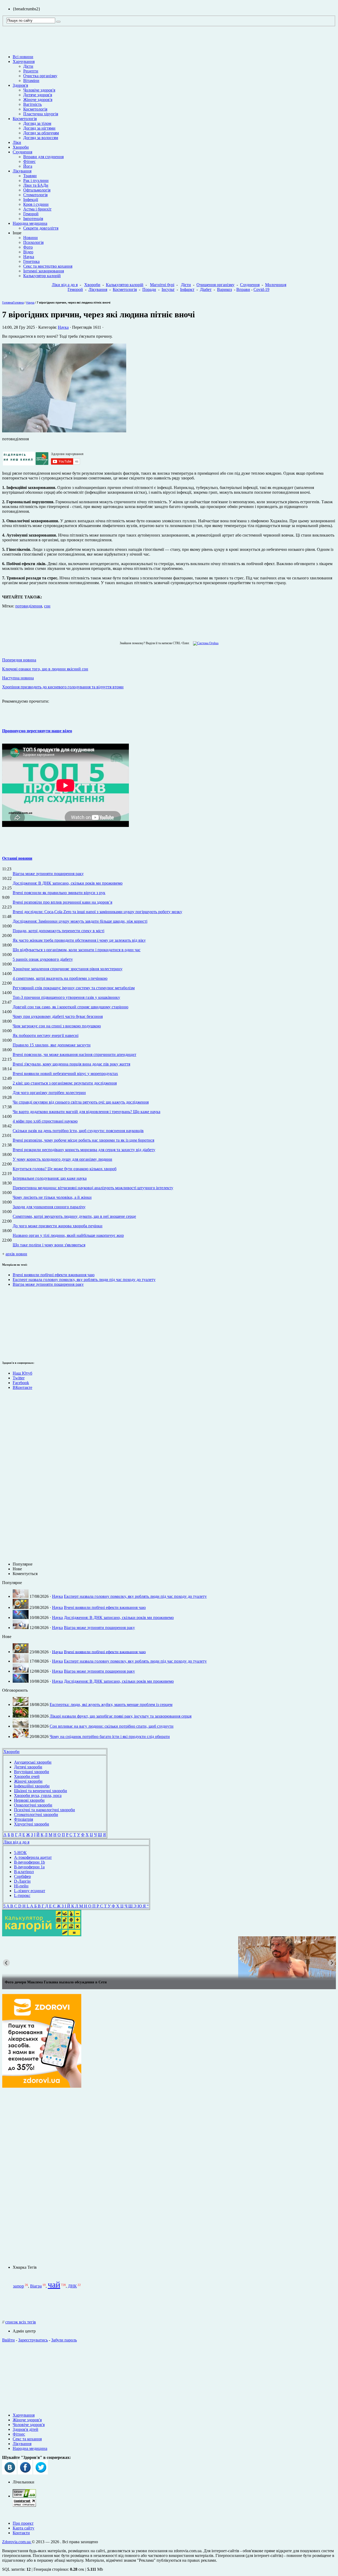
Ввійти (8, 2340)
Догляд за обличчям (41, 133)
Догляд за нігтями (39, 128)
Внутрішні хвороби (32, 1772)
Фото (28, 247)
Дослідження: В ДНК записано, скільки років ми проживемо (68, 883)
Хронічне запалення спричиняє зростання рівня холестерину (68, 969)
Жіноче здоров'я (38, 100)
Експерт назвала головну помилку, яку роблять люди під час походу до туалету (84, 1280)
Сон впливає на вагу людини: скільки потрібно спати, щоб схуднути (112, 1726)
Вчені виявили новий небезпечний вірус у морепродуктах (65, 1074)
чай (54, 2285)
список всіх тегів (21, 2322)
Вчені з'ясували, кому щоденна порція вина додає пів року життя (71, 1064)
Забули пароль (64, 2340)
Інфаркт (187, 289)
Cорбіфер (22, 1876)
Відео (28, 252)
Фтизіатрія (24, 1819)
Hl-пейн (21, 1886)
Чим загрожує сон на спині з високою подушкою (57, 1026)
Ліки (17, 142)
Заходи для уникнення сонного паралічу (49, 1207)
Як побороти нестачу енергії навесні (46, 1035)
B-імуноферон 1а (29, 1867)
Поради (149, 289)
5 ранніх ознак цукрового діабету (43, 959)
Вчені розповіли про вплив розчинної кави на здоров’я (62, 902)
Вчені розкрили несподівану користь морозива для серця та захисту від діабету (84, 1150)
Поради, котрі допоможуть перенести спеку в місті (58, 931)
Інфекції (31, 200)
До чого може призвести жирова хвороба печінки (58, 1226)
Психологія (33, 242)
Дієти (28, 66)
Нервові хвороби (29, 1800)
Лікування (22, 171)
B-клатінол (24, 1872)
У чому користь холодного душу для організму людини (62, 1159)
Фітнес (29, 161)
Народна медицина (30, 223)
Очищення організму (215, 285)
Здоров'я (20, 85)
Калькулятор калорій (42, 276)
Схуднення (22, 152)
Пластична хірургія (41, 114)
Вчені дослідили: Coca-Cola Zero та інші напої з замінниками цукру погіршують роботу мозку (97, 912)
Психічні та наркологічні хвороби (44, 1810)
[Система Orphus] (205, 643)
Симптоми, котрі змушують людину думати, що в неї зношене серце (74, 1216)
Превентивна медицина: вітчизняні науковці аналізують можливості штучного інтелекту (93, 1188)
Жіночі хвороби (28, 1781)
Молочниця (276, 285)
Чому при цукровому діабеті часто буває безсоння (58, 1016)
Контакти (21, 2533)
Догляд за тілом (37, 123)
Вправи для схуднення (43, 157)
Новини (30, 238)
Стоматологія (35, 195)
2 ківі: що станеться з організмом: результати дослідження (65, 1083)
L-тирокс (22, 1895)
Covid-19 (261, 289)
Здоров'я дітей (25, 2429)
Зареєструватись (33, 2340)
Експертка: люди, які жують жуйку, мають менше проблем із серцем (111, 1705)
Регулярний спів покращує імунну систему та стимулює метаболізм (74, 988)
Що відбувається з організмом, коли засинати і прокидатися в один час (77, 950)
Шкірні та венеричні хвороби (41, 1791)
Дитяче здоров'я (38, 95)
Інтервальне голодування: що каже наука (50, 1178)
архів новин (16, 1254)
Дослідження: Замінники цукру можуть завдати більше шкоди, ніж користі (80, 921)
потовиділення (29, 606)
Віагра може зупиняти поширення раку (48, 874)
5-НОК (20, 1853)
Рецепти (31, 71)
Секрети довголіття (41, 228)
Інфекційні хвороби (32, 1786)
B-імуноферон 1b (29, 1862)
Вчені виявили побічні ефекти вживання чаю (54, 1275)
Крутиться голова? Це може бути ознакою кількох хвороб (65, 1169)
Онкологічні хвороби (33, 1805)
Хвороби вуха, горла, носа (38, 1795)
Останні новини (17, 858)
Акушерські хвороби (33, 1762)
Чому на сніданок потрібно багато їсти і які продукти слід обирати (110, 1737)
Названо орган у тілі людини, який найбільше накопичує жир (68, 1235)
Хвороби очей (27, 1776)
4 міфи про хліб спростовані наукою (45, 1121)
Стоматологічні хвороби (36, 1815)
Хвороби (21, 147)
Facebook (21, 1383)
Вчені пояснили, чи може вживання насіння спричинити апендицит (74, 1054)
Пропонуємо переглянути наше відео (37, 731)
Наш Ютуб (22, 1373)
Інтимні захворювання (44, 271)
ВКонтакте (22, 1387)
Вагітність (32, 104)
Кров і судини (36, 204)
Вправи (243, 289)
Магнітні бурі (162, 285)
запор (18, 2286)
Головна (8, 303)
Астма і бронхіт (37, 209)
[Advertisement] (18, 1323)
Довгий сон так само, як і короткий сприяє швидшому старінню (71, 1007)
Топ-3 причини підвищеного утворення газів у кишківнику (66, 997)
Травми (30, 176)
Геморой (31, 214)
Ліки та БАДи (36, 185)
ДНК (72, 2286)
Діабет (206, 289)
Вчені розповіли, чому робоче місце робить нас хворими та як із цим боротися (83, 1140)
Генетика (31, 261)
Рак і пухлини (36, 180)
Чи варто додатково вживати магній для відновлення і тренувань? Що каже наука (86, 1112)
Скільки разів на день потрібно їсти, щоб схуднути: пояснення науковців (78, 1131)
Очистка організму (40, 76)
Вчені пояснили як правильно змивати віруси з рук (59, 893)
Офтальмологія (37, 190)
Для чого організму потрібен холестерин (49, 1093)
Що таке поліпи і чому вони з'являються (49, 1245)
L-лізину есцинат (30, 1891)
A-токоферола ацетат (33, 1857)
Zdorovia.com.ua (17, 2542)
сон (47, 606)
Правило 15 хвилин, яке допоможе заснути (52, 1045)
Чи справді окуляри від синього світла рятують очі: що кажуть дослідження (81, 1102)
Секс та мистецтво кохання (48, 266)
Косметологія (35, 109)
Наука (29, 257)
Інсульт (168, 289)
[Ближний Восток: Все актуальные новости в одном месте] (169, 1957)
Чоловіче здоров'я (39, 90)
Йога (28, 166)
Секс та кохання (27, 2439)
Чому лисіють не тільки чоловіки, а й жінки (52, 1197)
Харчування (24, 61)
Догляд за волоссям (41, 138)
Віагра (36, 2286)
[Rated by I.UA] (24, 2496)
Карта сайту (24, 2528)
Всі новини (23, 57)
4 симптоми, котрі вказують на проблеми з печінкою (60, 978)
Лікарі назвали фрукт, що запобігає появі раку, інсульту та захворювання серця (121, 1716)
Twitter (19, 1378)
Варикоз (224, 289)
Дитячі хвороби (28, 1767)
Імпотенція (33, 219)
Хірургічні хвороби (32, 1824)
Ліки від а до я (65, 285)
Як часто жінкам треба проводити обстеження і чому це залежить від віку (79, 940)
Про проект (23, 2523)
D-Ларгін (22, 1881)
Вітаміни (31, 81)
